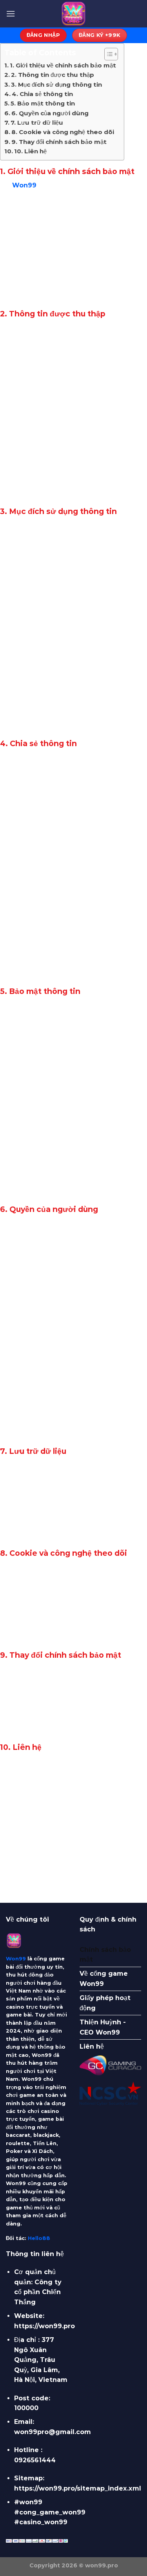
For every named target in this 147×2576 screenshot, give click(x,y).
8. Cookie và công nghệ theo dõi (63, 132)
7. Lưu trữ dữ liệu (37, 123)
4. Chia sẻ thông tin (42, 94)
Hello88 (39, 2238)
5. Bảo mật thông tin (43, 103)
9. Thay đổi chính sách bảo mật (59, 142)
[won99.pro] (74, 14)
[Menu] (11, 14)
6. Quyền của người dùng (50, 113)
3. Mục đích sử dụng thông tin (56, 84)
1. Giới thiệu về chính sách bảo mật (63, 65)
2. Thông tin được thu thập (53, 75)
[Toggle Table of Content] (107, 54)
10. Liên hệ (30, 151)
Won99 (24, 185)
